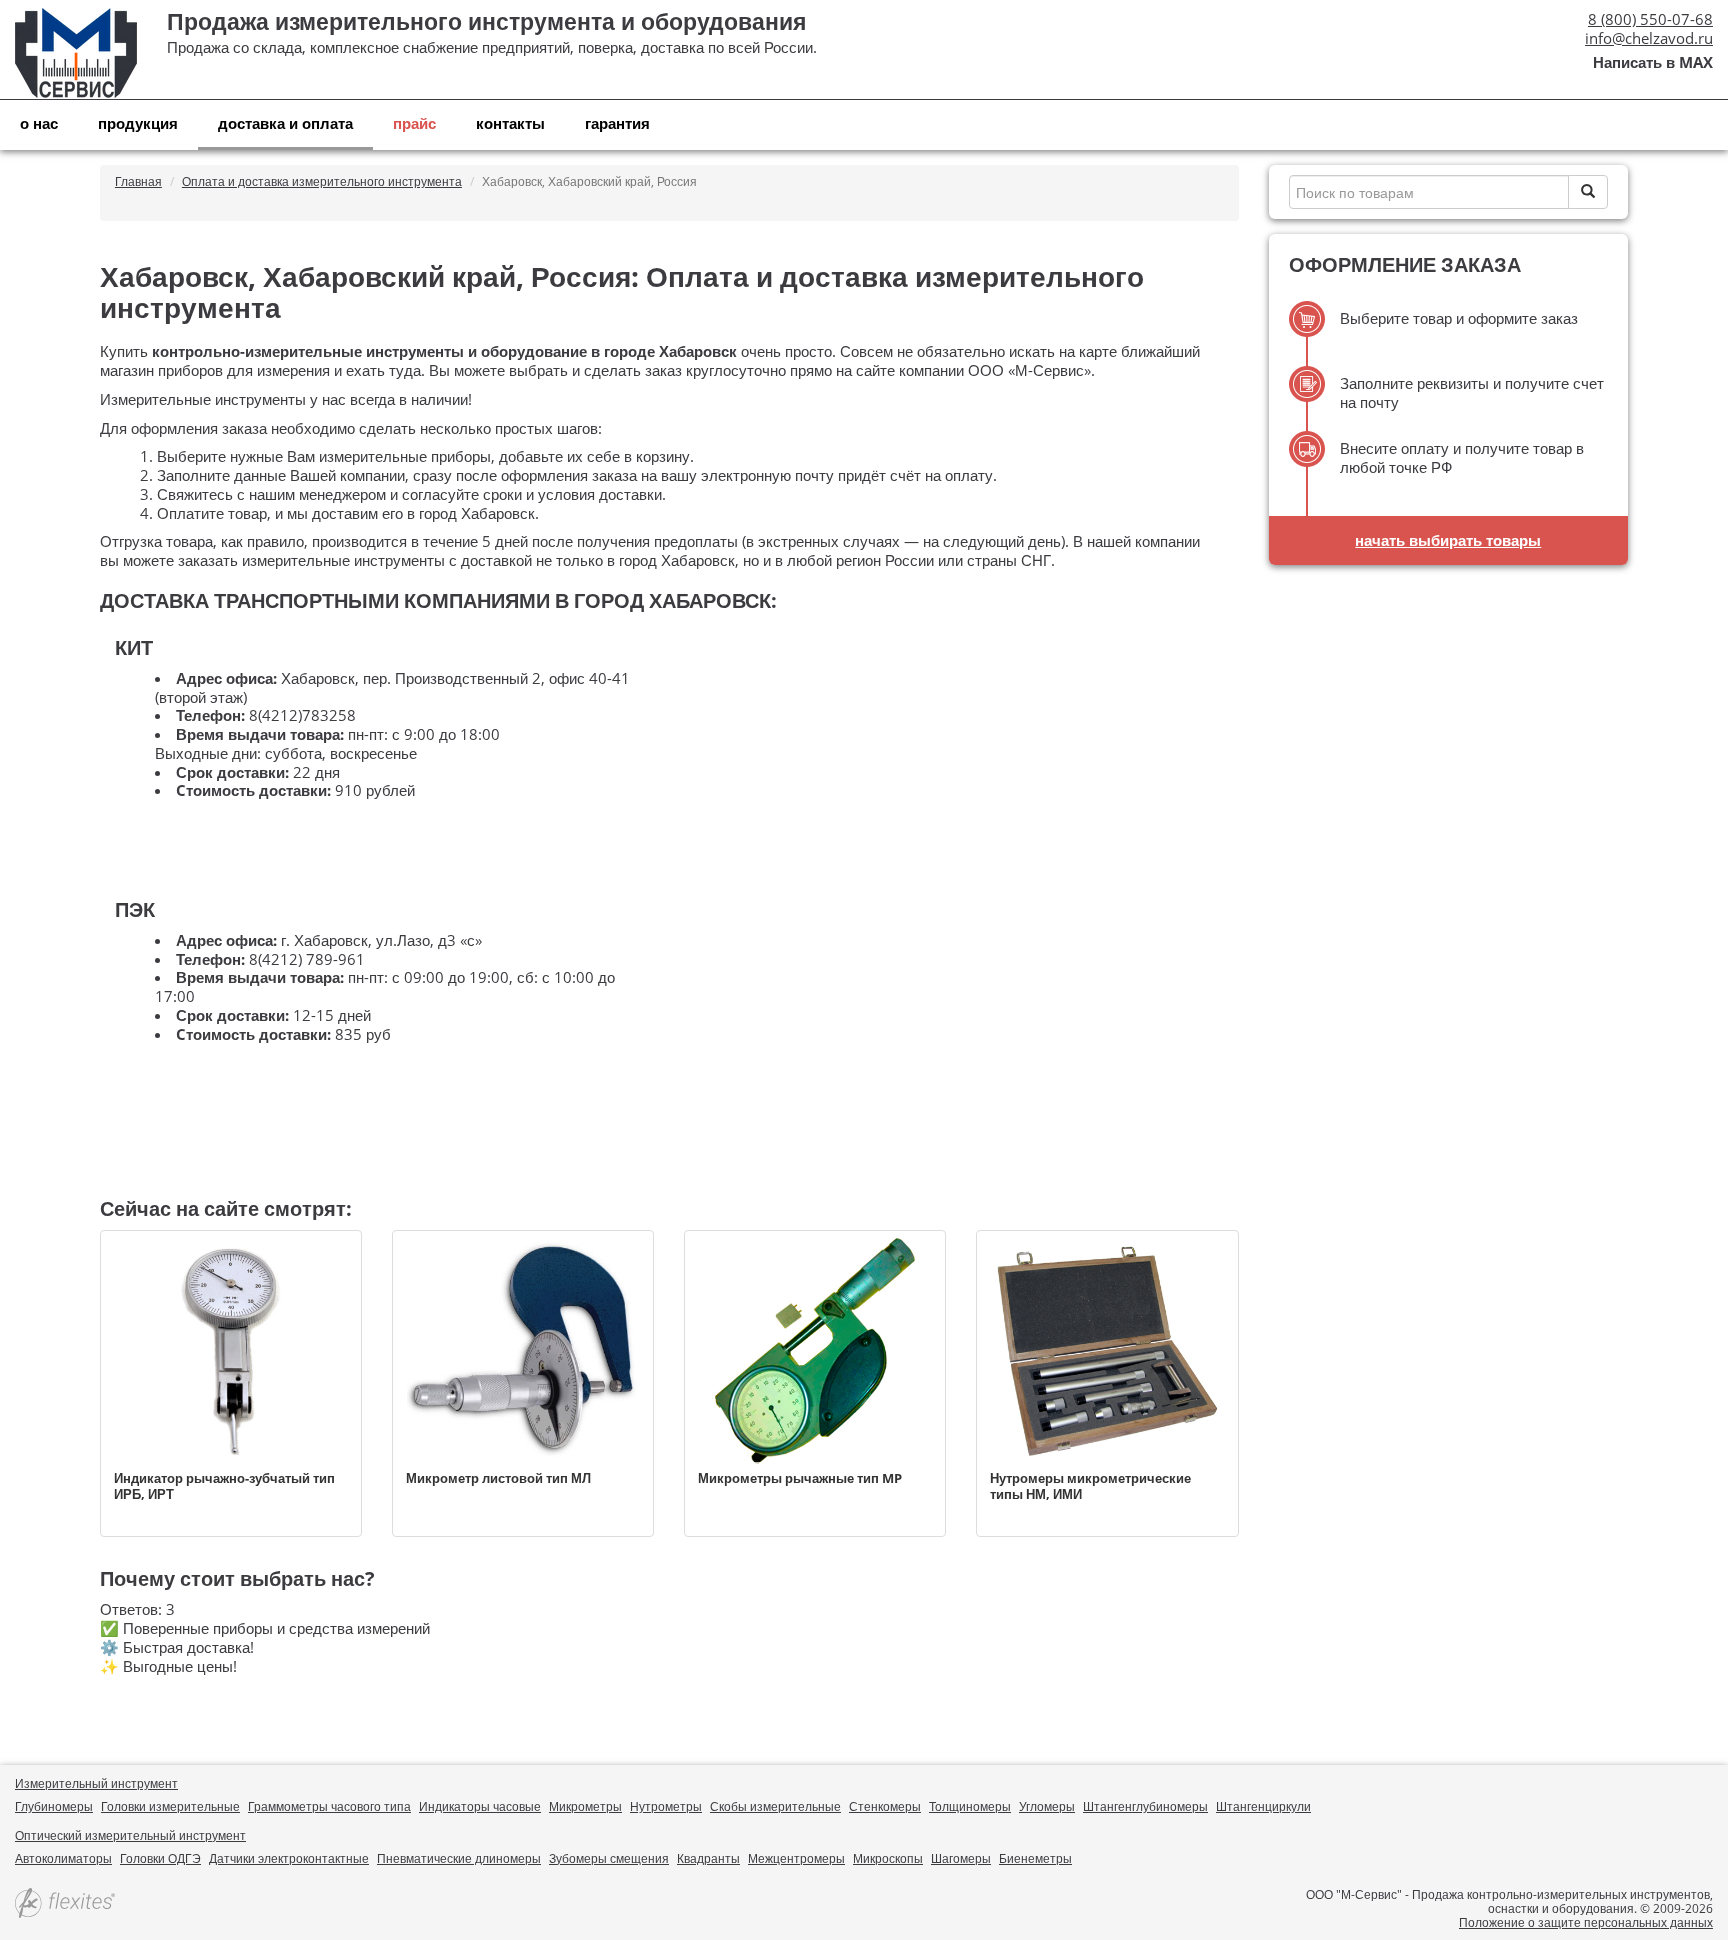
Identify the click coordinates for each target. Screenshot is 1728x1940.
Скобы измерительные (775, 1806)
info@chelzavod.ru (1649, 38)
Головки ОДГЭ (160, 1858)
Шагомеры (961, 1858)
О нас (39, 123)
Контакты (510, 123)
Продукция (138, 123)
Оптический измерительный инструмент (130, 1835)
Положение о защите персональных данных (1586, 1922)
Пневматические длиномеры (459, 1858)
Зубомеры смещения (609, 1858)
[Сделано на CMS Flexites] (65, 1904)
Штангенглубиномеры (1145, 1806)
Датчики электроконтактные (289, 1858)
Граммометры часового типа (329, 1806)
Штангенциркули (1263, 1806)
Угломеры (1047, 1806)
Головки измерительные (170, 1806)
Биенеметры (1035, 1858)
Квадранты (708, 1858)
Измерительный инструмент (96, 1783)
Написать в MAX (1653, 62)
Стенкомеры (885, 1806)
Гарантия (617, 123)
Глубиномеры (54, 1806)
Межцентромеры (796, 1858)
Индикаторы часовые (480, 1806)
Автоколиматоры (63, 1858)
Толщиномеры (970, 1806)
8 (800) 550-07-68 (1650, 19)
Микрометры (585, 1806)
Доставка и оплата (285, 123)
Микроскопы (888, 1858)
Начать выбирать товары (1448, 540)
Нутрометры (666, 1806)
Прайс (414, 123)
